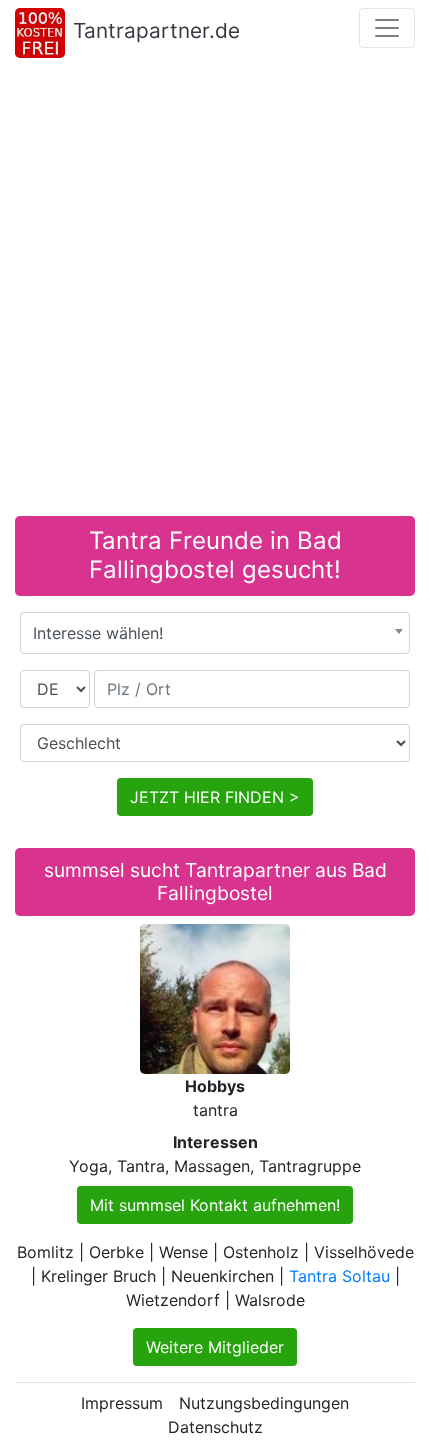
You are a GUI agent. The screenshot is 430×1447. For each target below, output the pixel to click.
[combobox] (215, 633)
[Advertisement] (215, 291)
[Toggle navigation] (387, 28)
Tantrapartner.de (156, 30)
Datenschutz (215, 1427)
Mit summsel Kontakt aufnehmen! (215, 1205)
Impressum (122, 1403)
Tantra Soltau (339, 1276)
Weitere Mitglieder (215, 1347)
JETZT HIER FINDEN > (215, 797)
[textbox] (215, 633)
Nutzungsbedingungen (264, 1403)
